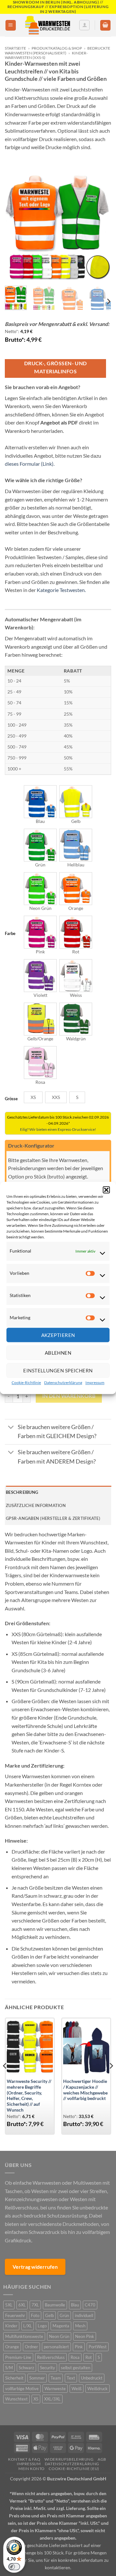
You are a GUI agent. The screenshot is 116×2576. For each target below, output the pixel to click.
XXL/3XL (52, 2399)
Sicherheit (14, 2378)
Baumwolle (55, 2305)
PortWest (98, 2347)
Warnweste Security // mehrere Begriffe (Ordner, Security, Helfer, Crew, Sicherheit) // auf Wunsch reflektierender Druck (29, 2098)
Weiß (77, 2389)
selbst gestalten (76, 2368)
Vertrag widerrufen (35, 2267)
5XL (9, 2305)
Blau (75, 2305)
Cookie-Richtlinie (26, 1383)
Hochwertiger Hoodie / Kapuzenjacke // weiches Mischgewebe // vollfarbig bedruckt (85, 2090)
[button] (106, 1190)
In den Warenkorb (69, 1396)
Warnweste (55, 2389)
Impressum (95, 1383)
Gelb (49, 2315)
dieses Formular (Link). (30, 464)
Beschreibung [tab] (22, 1492)
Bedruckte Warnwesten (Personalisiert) (58, 50)
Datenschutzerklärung (63, 1383)
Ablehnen (58, 1353)
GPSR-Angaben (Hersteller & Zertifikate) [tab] (53, 1518)
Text (71, 2378)
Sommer (37, 2378)
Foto (35, 2315)
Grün (64, 2315)
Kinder (11, 2326)
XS (36, 2399)
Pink (79, 2347)
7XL (35, 2305)
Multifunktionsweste (24, 2336)
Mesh (80, 2326)
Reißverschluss (51, 2357)
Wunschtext (16, 2399)
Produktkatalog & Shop (57, 48)
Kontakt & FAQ (24, 2459)
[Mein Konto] (84, 25)
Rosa (75, 2357)
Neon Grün (59, 2336)
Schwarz (26, 2368)
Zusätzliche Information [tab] (36, 1505)
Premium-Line (18, 2357)
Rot (89, 2357)
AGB (102, 2459)
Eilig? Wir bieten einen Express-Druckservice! (58, 1129)
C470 (90, 2305)
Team (56, 2378)
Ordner (31, 2347)
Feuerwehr (15, 2315)
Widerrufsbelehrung (69, 2459)
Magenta (61, 2326)
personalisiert (56, 2347)
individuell (84, 2315)
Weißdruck (97, 2389)
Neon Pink (85, 2336)
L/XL (28, 2326)
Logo (42, 2326)
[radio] (40, 802)
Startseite (15, 48)
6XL (22, 2305)
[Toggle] (11, 1428)
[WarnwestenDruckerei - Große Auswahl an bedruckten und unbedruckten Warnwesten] (48, 25)
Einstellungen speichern (58, 1370)
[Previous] (15, 228)
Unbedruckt (92, 2378)
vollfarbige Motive (22, 2389)
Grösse (11, 1099)
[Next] (101, 228)
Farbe (10, 934)
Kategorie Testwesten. (61, 590)
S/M (9, 2368)
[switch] (14, 2567)
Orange (12, 2347)
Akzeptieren (58, 1335)
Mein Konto (32, 2469)
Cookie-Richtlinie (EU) (74, 2469)
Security (48, 2368)
